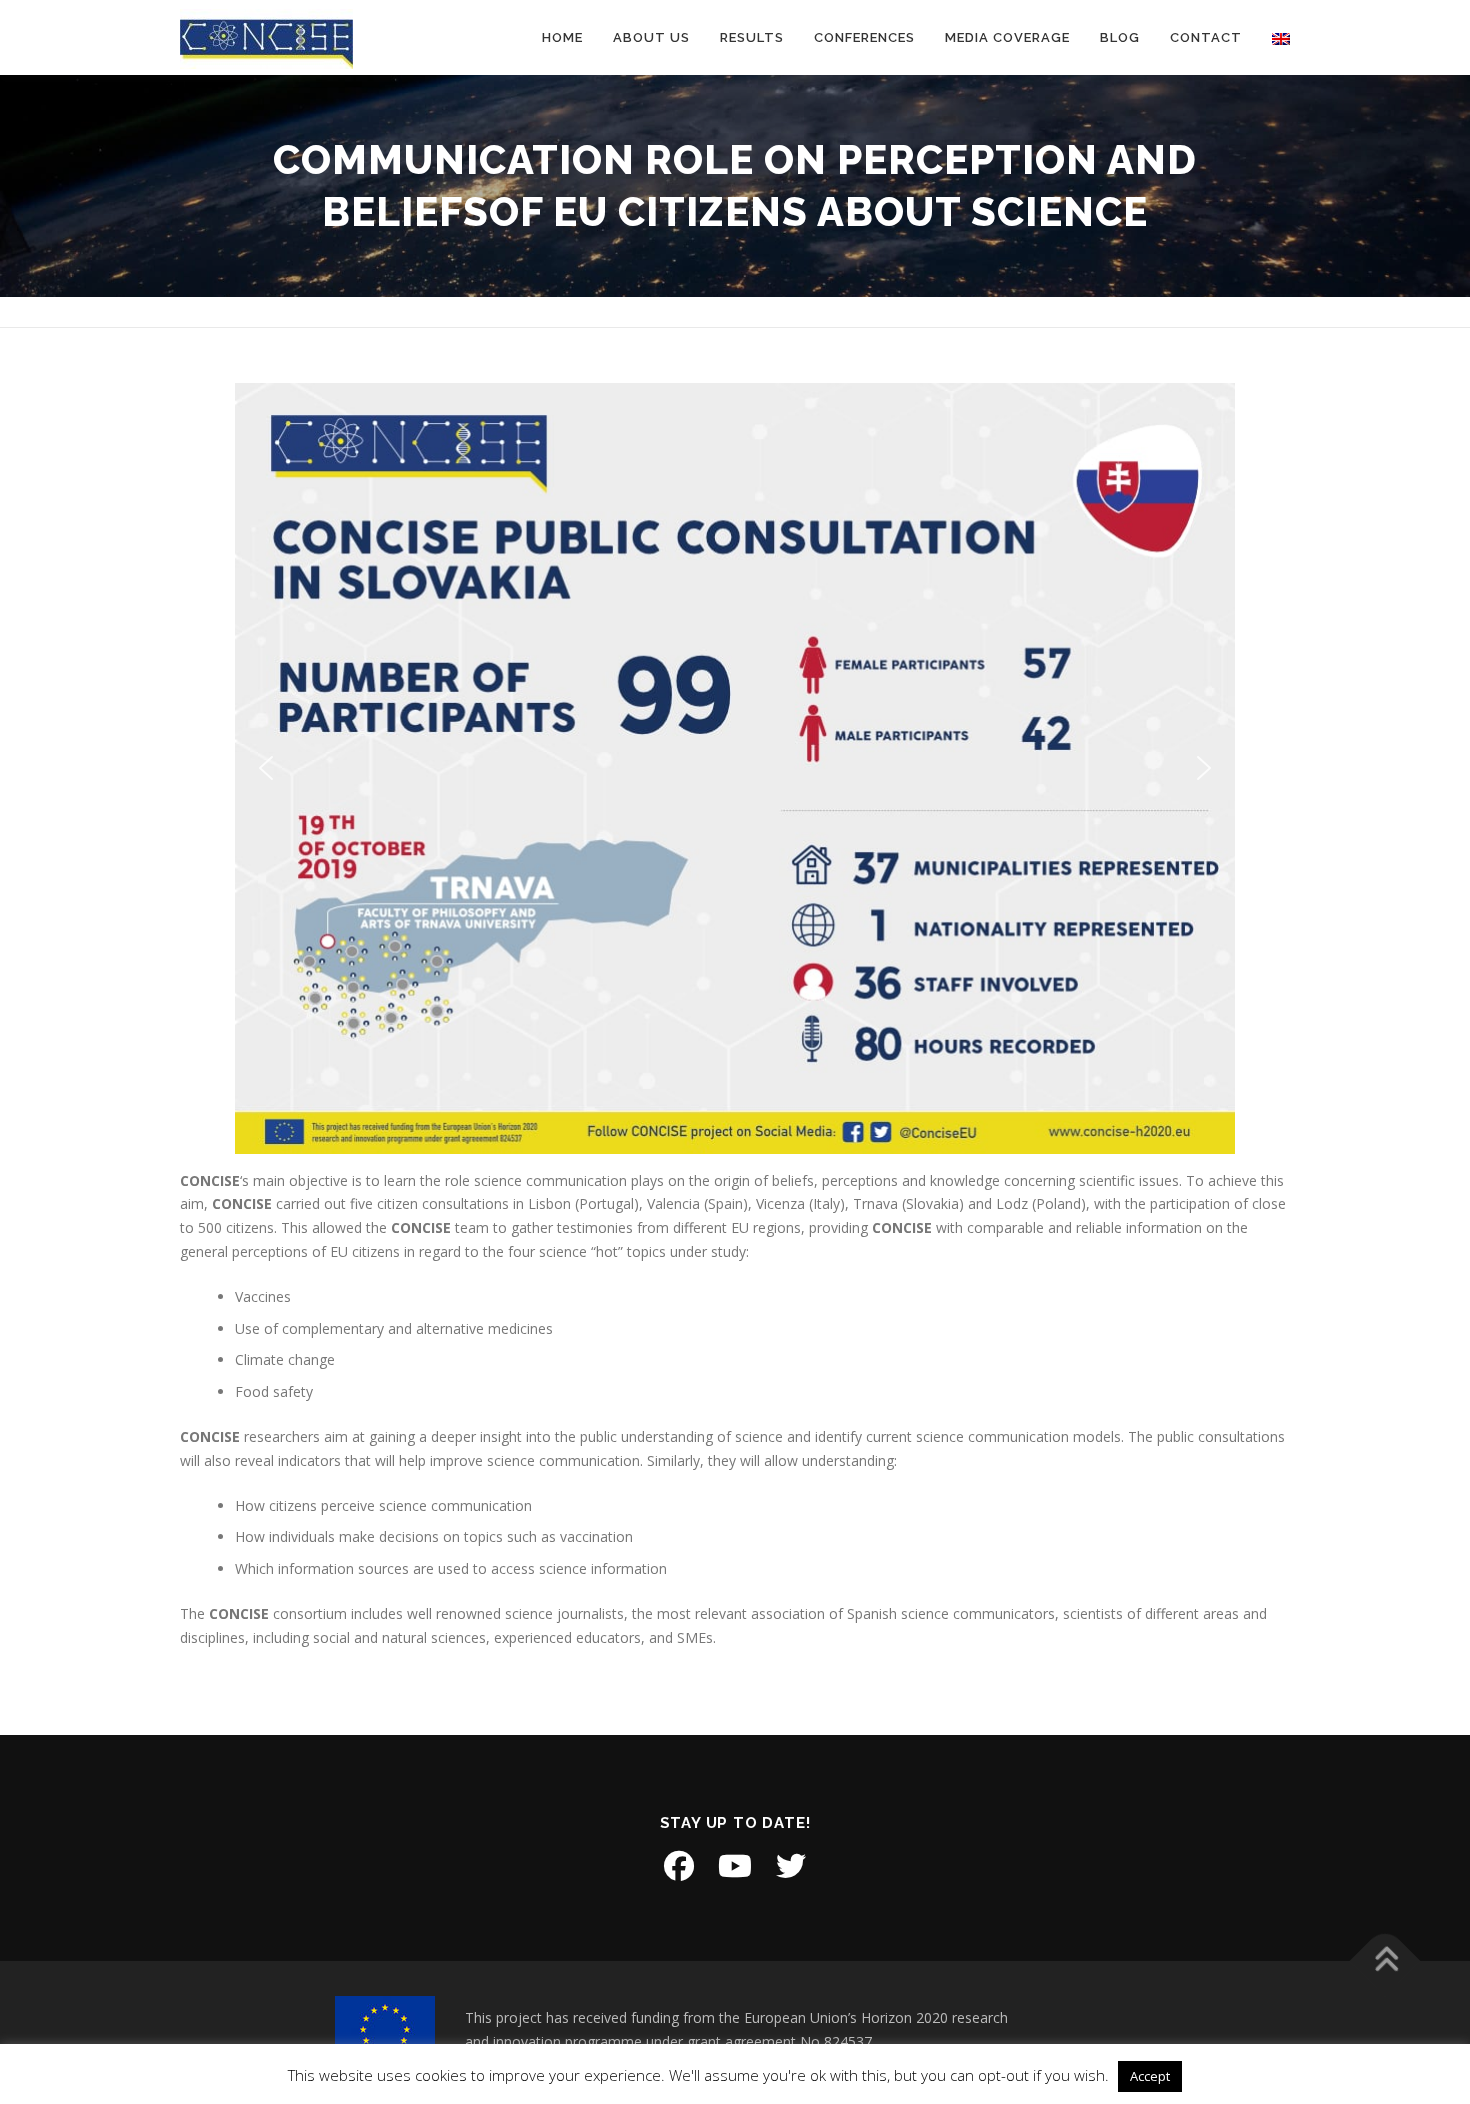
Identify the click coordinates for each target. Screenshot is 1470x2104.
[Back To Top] (1385, 1961)
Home (562, 37)
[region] (735, 768)
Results (752, 37)
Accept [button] (1150, 2076)
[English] (1273, 37)
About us (651, 37)
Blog (1120, 37)
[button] (266, 768)
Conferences (864, 37)
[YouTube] (735, 1866)
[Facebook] (679, 1866)
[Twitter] (791, 1866)
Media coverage (1007, 37)
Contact (1206, 37)
